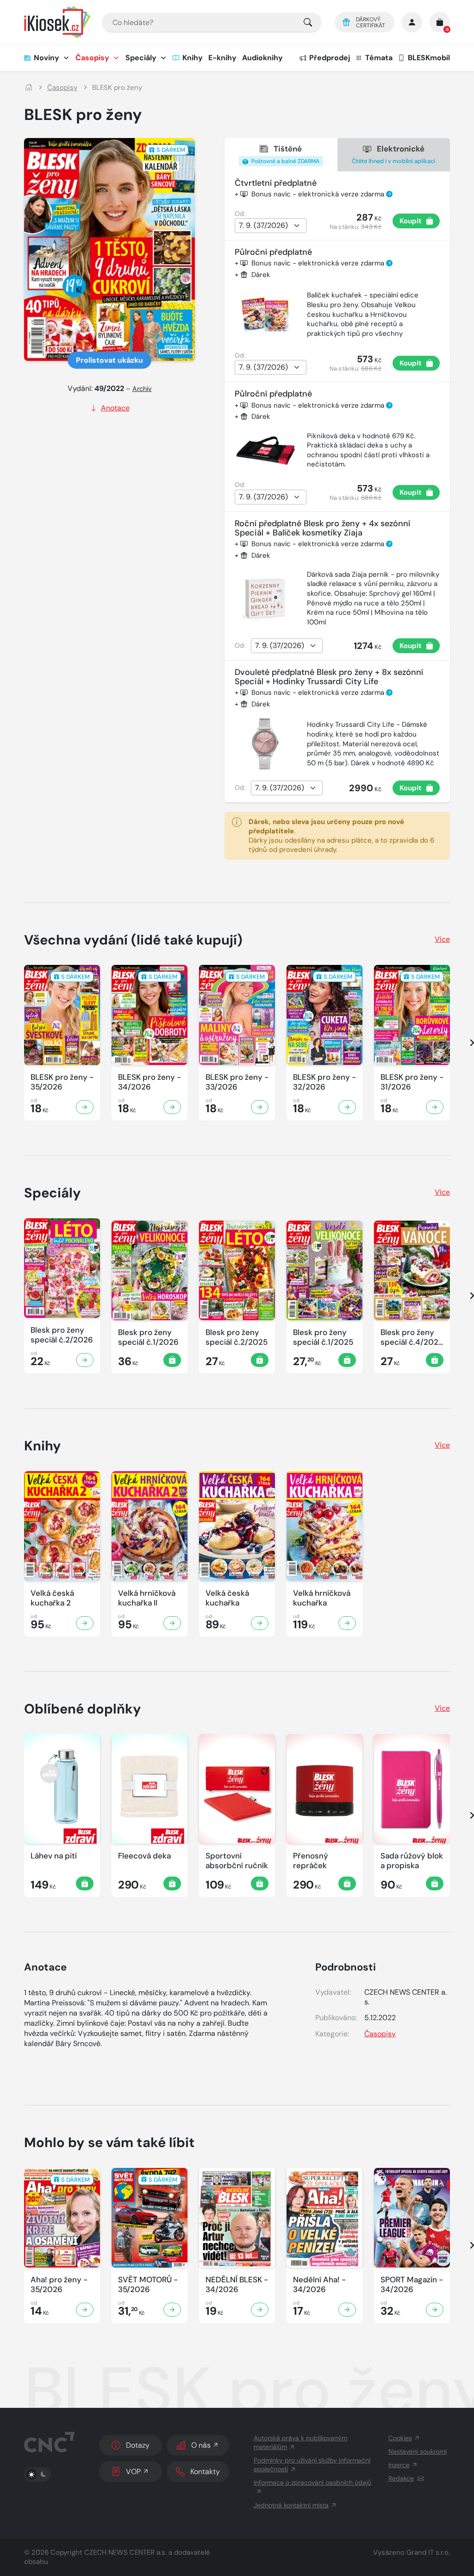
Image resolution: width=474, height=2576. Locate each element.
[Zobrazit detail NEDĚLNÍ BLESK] (260, 2310)
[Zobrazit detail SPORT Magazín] (435, 2310)
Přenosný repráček (311, 1861)
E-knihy (222, 58)
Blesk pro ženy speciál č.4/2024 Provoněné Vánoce (412, 1338)
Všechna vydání (133, 940)
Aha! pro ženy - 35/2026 (59, 2285)
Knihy (193, 58)
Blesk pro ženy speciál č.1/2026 (148, 1337)
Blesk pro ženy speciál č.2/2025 (237, 1337)
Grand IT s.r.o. (428, 2552)
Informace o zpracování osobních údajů (312, 2482)
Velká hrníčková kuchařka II (147, 1598)
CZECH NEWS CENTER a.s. (125, 2552)
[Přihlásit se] (412, 22)
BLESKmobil (429, 58)
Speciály (141, 58)
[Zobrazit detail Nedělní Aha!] (347, 2310)
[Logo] (57, 22)
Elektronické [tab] (393, 154)
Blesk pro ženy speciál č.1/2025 (323, 1337)
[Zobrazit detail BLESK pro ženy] (85, 1107)
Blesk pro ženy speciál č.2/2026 (62, 1335)
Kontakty (205, 2472)
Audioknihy (262, 58)
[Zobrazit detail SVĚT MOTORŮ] (172, 2310)
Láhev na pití (54, 1856)
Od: (240, 214)
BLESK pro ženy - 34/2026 (150, 1082)
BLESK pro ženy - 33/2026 (237, 1082)
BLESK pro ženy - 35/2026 (62, 1082)
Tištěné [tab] (285, 154)
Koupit (411, 221)
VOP (133, 2472)
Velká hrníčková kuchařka (322, 1598)
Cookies (400, 2438)
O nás (201, 2445)
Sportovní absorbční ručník (237, 1861)
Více (442, 939)
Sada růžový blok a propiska (412, 1861)
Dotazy (138, 2445)
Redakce (401, 2478)
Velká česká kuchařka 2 (52, 1598)
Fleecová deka (144, 1856)
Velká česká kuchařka (227, 1598)
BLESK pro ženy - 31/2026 (412, 1082)
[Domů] (29, 88)
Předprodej (330, 58)
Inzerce (399, 2465)
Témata (379, 58)
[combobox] (212, 22)
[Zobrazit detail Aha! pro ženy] (85, 2310)
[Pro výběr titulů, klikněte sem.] (308, 22)
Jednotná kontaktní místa (291, 2505)
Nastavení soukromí (418, 2451)
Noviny (47, 58)
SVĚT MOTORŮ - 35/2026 (148, 2285)
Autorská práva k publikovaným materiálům (300, 2442)
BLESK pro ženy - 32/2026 (324, 1082)
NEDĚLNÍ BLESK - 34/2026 (237, 2285)
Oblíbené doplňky (83, 1709)
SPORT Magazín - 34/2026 (412, 2285)
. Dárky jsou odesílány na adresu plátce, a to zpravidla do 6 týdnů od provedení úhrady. (341, 836)
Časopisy (92, 58)
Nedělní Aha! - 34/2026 (319, 2285)
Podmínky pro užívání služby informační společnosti (312, 2465)
